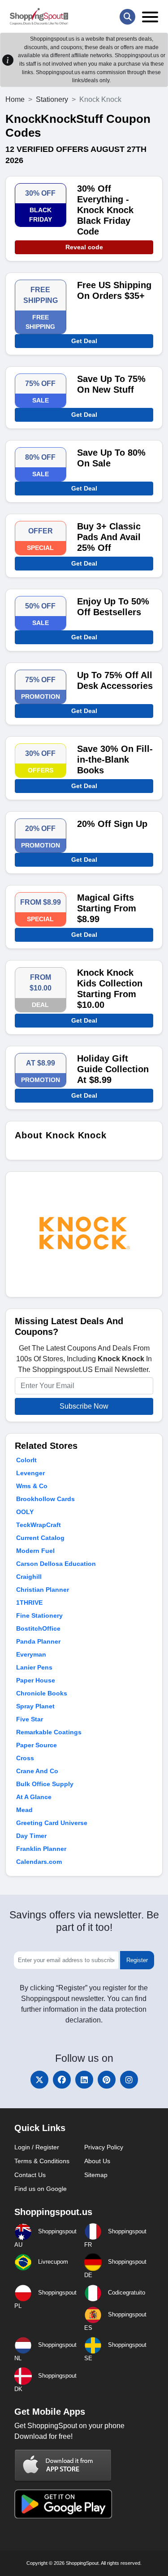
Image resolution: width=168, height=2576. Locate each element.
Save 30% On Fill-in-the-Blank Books (115, 759)
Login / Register (37, 2147)
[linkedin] (84, 2080)
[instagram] (129, 2080)
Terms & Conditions (42, 2161)
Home (15, 99)
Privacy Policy (104, 2147)
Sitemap (96, 2175)
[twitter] (39, 2080)
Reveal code (84, 247)
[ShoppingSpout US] (39, 17)
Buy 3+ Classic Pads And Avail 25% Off (109, 537)
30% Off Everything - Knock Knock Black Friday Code (105, 210)
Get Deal (84, 341)
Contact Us (30, 2175)
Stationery (52, 99)
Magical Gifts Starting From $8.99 (107, 908)
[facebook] (62, 2080)
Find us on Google (41, 2189)
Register (137, 1960)
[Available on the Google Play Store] (63, 2503)
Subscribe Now (84, 1406)
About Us (97, 2161)
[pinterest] (107, 2080)
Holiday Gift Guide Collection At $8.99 (113, 1069)
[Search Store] (127, 17)
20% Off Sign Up (112, 824)
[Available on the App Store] (63, 2465)
